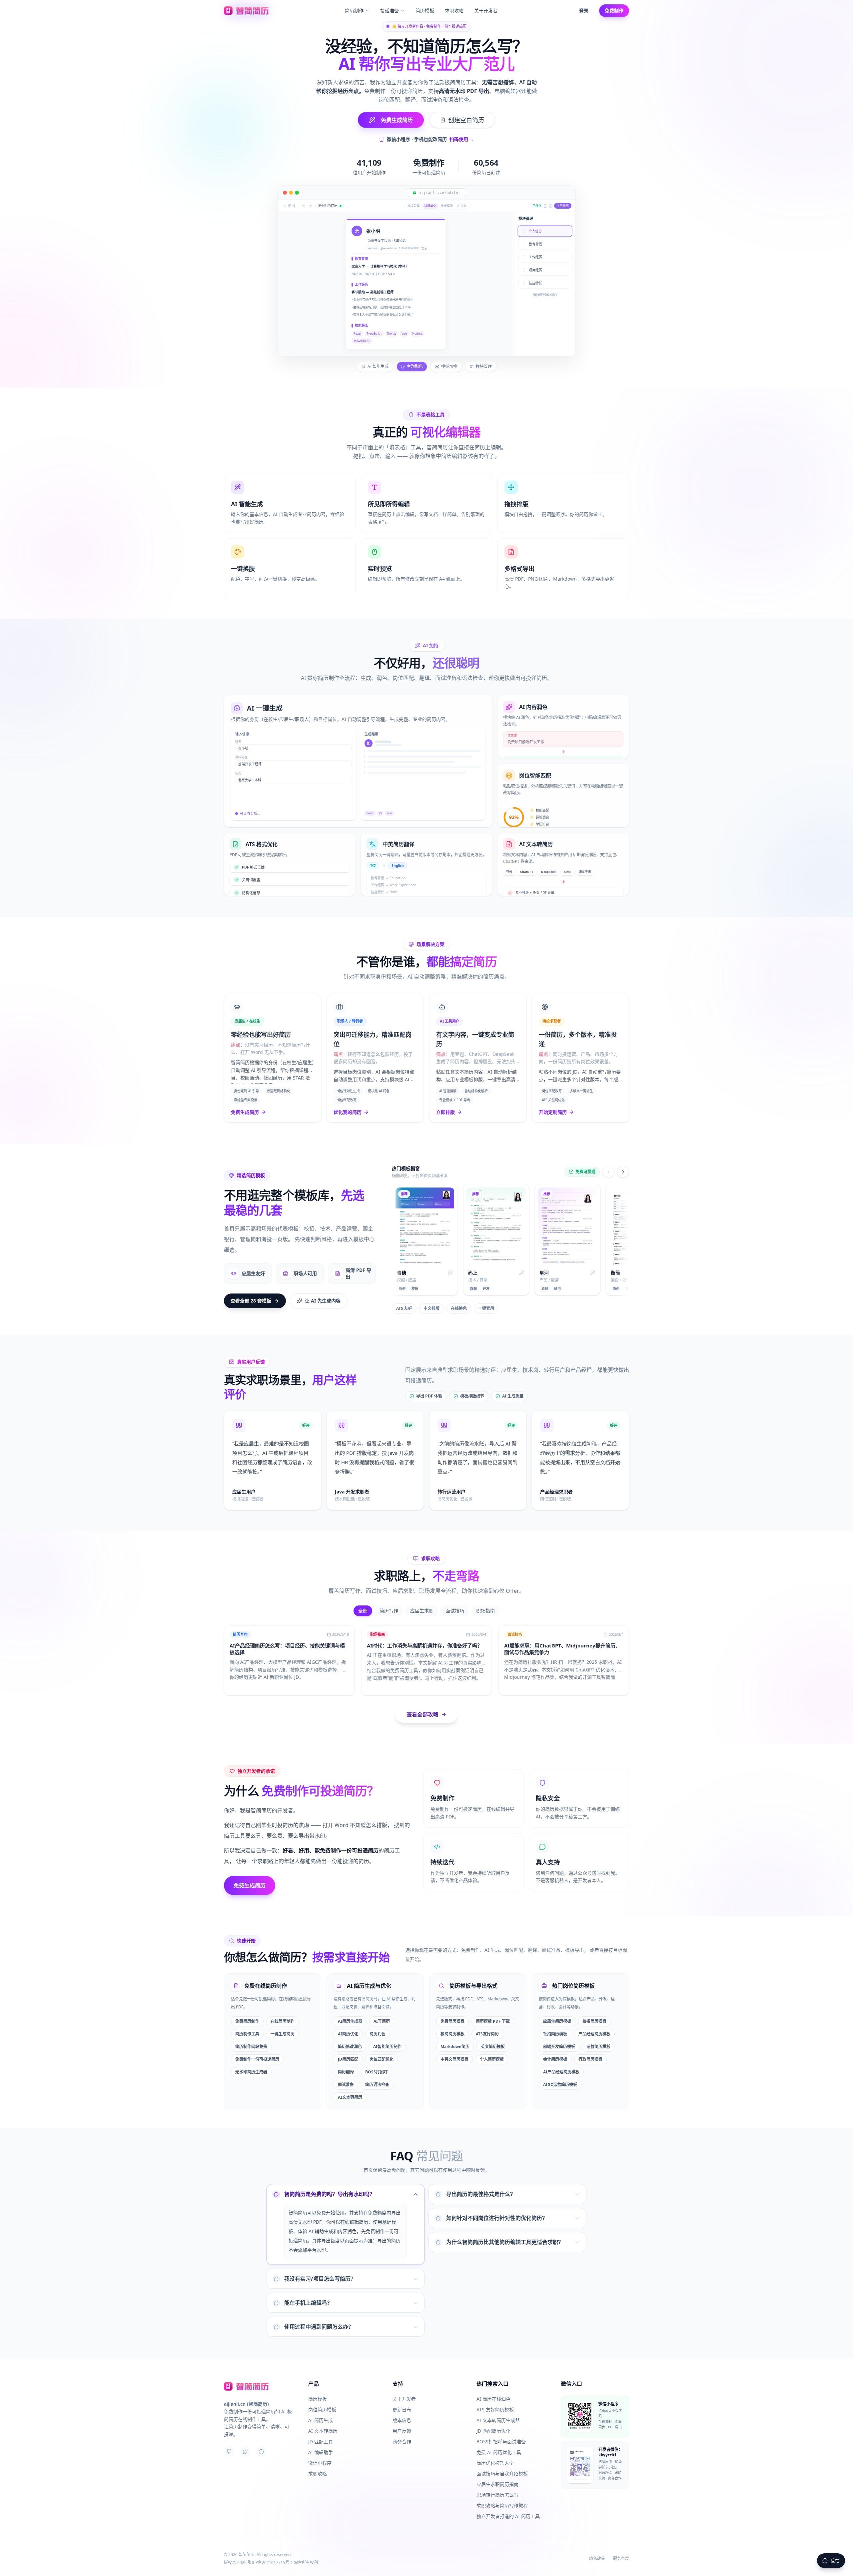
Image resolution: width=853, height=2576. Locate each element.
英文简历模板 (493, 2036)
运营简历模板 (598, 2036)
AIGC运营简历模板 (560, 2074)
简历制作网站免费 (251, 2036)
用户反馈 (402, 2431)
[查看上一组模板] (608, 1161)
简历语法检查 (377, 2074)
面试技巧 (455, 1600)
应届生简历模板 (557, 2010)
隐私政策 (597, 2559)
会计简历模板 (555, 2048)
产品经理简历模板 (594, 2023)
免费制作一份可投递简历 (257, 2048)
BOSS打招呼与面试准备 (501, 2442)
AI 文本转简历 (323, 2431)
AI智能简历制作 (387, 2036)
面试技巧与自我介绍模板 (502, 2474)
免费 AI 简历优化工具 (499, 2452)
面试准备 (346, 2074)
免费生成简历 (245, 1101)
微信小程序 (320, 2463)
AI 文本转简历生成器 (498, 2420)
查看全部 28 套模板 (251, 1290)
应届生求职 (422, 1600)
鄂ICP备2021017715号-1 (270, 2563)
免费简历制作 (247, 2010)
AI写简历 (382, 2010)
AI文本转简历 (350, 2086)
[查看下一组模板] (623, 1161)
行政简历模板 (590, 2048)
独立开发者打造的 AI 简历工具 (508, 2516)
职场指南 (485, 1600)
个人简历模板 (492, 2048)
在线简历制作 (283, 2010)
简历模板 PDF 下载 (493, 2010)
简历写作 (389, 1600)
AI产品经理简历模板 (561, 2061)
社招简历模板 (555, 2023)
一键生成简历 (283, 2023)
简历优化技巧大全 (495, 2463)
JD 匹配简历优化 (493, 2431)
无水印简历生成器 (251, 2061)
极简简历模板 (452, 2023)
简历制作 (354, 10)
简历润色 (378, 2023)
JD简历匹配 (348, 2048)
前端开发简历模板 (559, 2036)
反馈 (835, 2561)
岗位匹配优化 (382, 2048)
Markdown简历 (455, 2036)
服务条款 (621, 2559)
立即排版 (445, 1101)
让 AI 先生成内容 (323, 1290)
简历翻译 (346, 2061)
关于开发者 (486, 10)
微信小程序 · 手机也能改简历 (430, 139)
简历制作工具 (247, 2023)
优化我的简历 (348, 1101)
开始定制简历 (553, 1101)
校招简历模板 (594, 2010)
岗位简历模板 (322, 2410)
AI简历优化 (348, 2023)
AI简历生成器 (350, 2010)
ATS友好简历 (487, 2023)
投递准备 (390, 10)
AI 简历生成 (321, 2420)
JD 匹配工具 (321, 2442)
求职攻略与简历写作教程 (502, 2506)
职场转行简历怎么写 (497, 2495)
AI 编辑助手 (321, 2452)
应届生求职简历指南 (497, 2484)
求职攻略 (454, 10)
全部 (363, 1600)
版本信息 (402, 2420)
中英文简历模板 (454, 2048)
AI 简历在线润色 (493, 2399)
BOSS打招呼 (377, 2061)
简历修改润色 (350, 2036)
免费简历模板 (452, 2010)
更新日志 (402, 2410)
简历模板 (425, 10)
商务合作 (402, 2442)
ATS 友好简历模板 (495, 2410)
